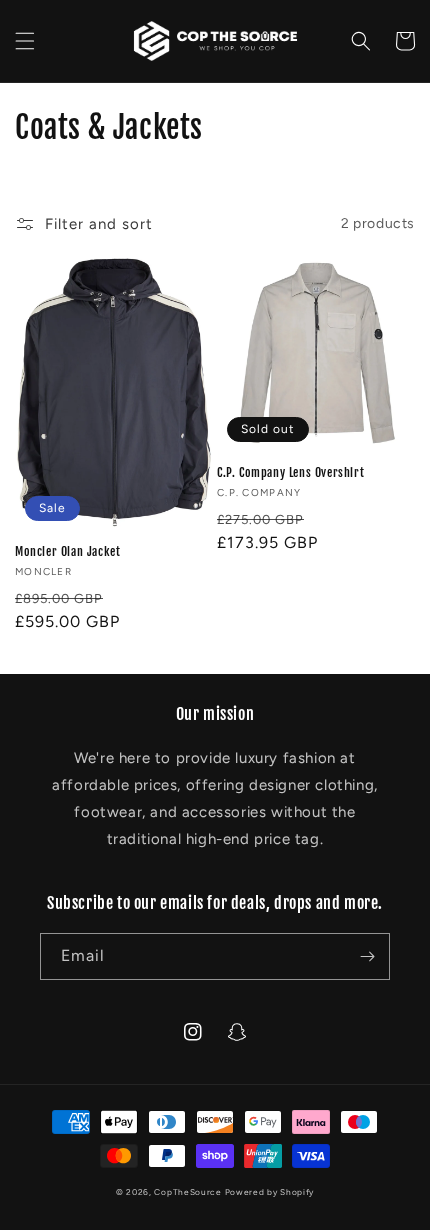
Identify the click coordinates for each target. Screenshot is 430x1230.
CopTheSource (187, 1192)
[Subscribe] (367, 956)
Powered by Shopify (270, 1192)
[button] (25, 41)
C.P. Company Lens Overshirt (290, 472)
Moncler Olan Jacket (67, 551)
